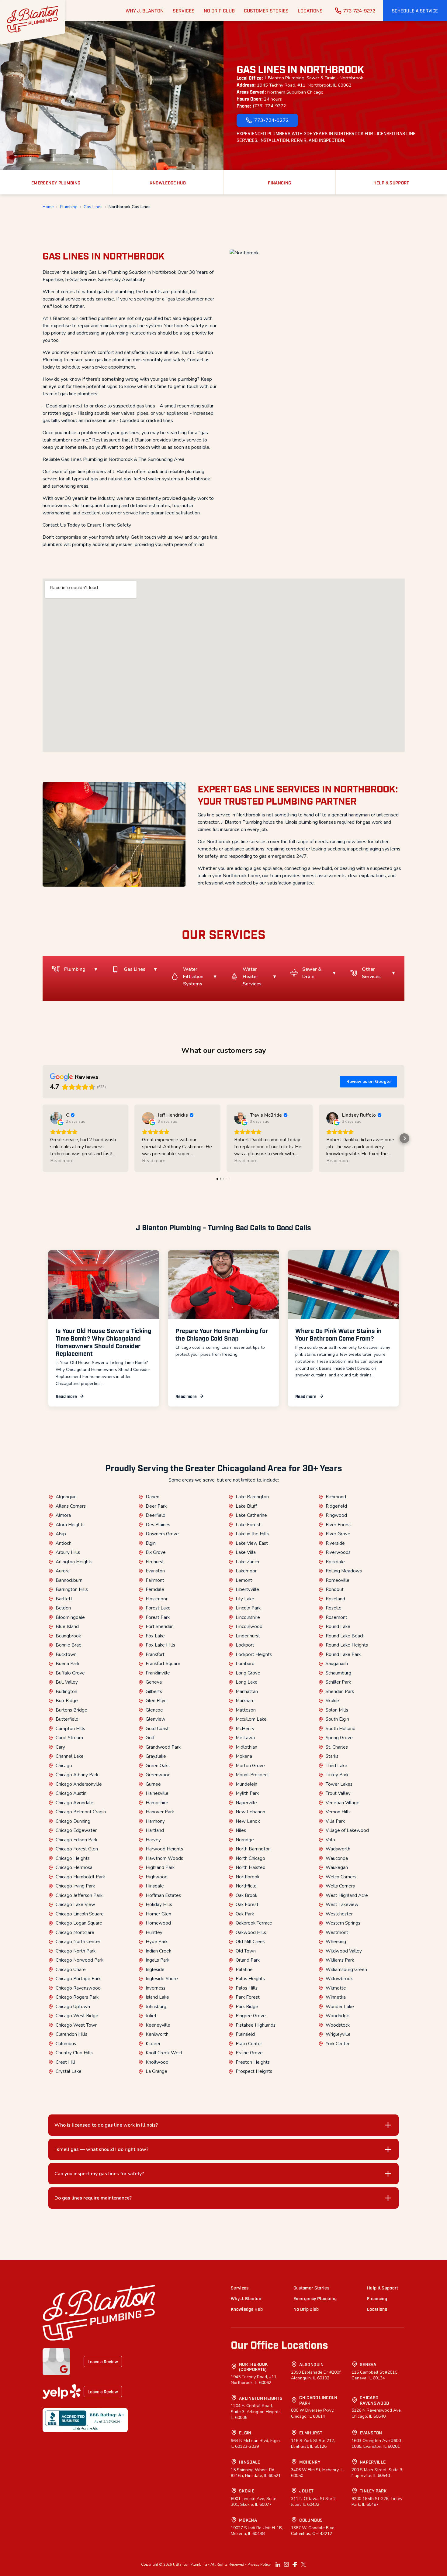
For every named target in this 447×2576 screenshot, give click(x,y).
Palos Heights (250, 1979)
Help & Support (383, 2287)
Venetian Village (343, 1803)
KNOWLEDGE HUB (168, 182)
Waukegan (337, 1867)
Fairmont (155, 1580)
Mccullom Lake (251, 1719)
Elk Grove (156, 1552)
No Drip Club (306, 2309)
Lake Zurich (247, 1562)
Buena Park (68, 1664)
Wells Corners (340, 1886)
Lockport (245, 1645)
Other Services (371, 973)
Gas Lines (93, 207)
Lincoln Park (248, 1608)
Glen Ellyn (156, 1701)
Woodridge (338, 2016)
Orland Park (248, 1960)
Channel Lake (70, 1756)
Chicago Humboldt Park (80, 1877)
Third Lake (336, 1766)
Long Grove (248, 1673)
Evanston (155, 1571)
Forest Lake (158, 1608)
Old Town (246, 1951)
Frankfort (155, 1654)
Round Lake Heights (347, 1645)
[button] (415, 11)
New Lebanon (250, 1812)
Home (48, 207)
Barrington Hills (72, 1589)
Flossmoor (157, 1599)
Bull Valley (67, 1682)
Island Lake (157, 1997)
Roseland (335, 1599)
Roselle (334, 1608)
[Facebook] (295, 2564)
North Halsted (251, 1867)
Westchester (339, 1914)
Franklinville (158, 1673)
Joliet (151, 2016)
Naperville (246, 1803)
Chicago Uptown (73, 2007)
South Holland (341, 1729)
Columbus (66, 2044)
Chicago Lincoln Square (80, 1914)
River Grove (338, 1534)
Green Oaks (158, 1766)
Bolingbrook (68, 1636)
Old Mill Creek (250, 1942)
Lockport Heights (254, 1654)
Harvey (153, 1840)
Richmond (336, 1497)
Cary (60, 1747)
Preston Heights (253, 2062)
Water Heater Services (252, 977)
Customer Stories (312, 2287)
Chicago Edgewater (76, 1830)
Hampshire (157, 1803)
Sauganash (337, 1664)
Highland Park (160, 1867)
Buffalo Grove (70, 1673)
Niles (241, 1830)
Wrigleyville (338, 2034)
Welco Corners (341, 1877)
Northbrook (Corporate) (253, 2366)
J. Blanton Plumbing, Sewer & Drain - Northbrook (314, 78)
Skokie (332, 1701)
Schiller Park (338, 1682)
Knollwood (157, 2062)
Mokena (244, 1756)
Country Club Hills (74, 2053)
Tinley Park (337, 1775)
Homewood (158, 1923)
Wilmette (336, 1988)
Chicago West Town (77, 2025)
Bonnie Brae (69, 1645)
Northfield (246, 1886)
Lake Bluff (246, 1506)
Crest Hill (65, 2062)
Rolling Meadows (344, 1571)
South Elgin (337, 1719)
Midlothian (246, 1747)
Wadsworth (338, 1849)
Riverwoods (338, 1552)
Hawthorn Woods (164, 1858)
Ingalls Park (158, 1960)
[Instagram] (286, 2564)
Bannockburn (69, 1580)
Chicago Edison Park (76, 1840)
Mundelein (246, 1784)
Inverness (156, 1988)
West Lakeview (342, 1905)
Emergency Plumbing (315, 2298)
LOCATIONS (310, 10)
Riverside (335, 1543)
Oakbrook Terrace (254, 1923)
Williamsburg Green (346, 1970)
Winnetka (336, 1997)
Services (240, 2287)
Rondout (335, 1589)
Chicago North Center (78, 1942)
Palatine (244, 1970)
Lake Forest (248, 1525)
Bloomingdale (70, 1617)
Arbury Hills (68, 1552)
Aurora (63, 1571)
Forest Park (158, 1617)
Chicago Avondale (74, 1803)
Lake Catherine (251, 1515)
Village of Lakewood (347, 1830)
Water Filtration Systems (193, 977)
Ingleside (155, 1970)
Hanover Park (160, 1812)
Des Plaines (158, 1525)
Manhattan (247, 1692)
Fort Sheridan (160, 1626)
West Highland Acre (347, 1895)
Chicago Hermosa (74, 1867)
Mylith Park (247, 1793)
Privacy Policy (259, 2564)
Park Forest (248, 1997)
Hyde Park (157, 1942)
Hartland (155, 1830)
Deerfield (156, 1515)
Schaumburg (338, 1673)
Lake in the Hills (252, 1534)
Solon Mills (337, 1710)
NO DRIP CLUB (219, 10)
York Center (338, 2044)
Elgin (151, 1543)
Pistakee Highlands (256, 2025)
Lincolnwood (249, 1626)
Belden (63, 1608)
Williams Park (340, 1960)
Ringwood (336, 1515)
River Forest (338, 1525)
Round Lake (338, 1626)
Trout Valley (338, 1793)
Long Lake (247, 1682)
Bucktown (66, 1654)
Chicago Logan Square (79, 1923)
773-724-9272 (359, 10)
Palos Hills (247, 1988)
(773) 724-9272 (269, 106)
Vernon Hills (338, 1812)
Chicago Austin (71, 1793)
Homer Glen (158, 1914)
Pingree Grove (251, 2016)
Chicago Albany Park (77, 1775)
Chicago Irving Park (75, 1886)
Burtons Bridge (71, 1710)
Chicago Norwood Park (80, 1960)
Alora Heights (70, 1525)
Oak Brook (246, 1895)
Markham (245, 1701)
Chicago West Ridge (77, 2016)
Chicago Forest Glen (77, 1849)
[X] (303, 2564)
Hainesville (157, 1793)
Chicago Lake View (75, 1905)
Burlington (66, 1692)
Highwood (157, 1877)
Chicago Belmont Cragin (81, 1812)
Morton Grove (250, 1766)
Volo (330, 1840)
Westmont (337, 1932)
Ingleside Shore (162, 1979)
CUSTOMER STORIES (266, 10)
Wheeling (336, 1942)
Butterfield (67, 1719)
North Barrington (253, 1849)
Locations (377, 2309)
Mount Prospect (252, 1775)
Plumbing (69, 207)
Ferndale (155, 1589)
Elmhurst (155, 1562)
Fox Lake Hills (160, 1645)
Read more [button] (62, 1161)
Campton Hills (70, 1729)
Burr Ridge (67, 1701)
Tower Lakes (339, 1784)
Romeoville (338, 1580)
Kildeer (153, 2044)
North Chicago (250, 1858)
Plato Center (249, 2044)
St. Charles (337, 1747)
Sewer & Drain (312, 973)
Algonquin (66, 1497)
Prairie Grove (249, 2053)
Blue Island (67, 1626)
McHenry (245, 1729)
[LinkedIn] (278, 2564)
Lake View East (252, 1543)
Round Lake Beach (345, 1636)
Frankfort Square (163, 1664)
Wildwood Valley (344, 1951)
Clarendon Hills (71, 2034)
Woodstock (338, 2025)
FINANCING (279, 182)
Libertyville (247, 1589)
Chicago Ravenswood (78, 1988)
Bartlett (64, 1599)
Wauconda (337, 1858)
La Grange (156, 2071)
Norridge (245, 1840)
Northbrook (248, 1877)
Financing (377, 2298)
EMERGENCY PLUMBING (56, 182)
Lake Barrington (252, 1497)
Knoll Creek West (164, 2053)
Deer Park (156, 1506)
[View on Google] (56, 1118)
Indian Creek (158, 1951)
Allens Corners (71, 1506)
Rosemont (336, 1617)
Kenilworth (157, 2034)
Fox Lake (155, 1636)
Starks (332, 1756)
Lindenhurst (248, 1636)
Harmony (155, 1821)
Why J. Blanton (246, 2298)
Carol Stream (69, 1738)
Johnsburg (156, 2007)
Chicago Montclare (75, 1932)
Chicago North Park (76, 1951)
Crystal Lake (69, 2071)
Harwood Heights (164, 1849)
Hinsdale (155, 1886)
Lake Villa (246, 1552)
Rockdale (335, 1562)
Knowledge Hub (247, 2309)
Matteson (246, 1710)
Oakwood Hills (251, 1932)
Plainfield (245, 2034)
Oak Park (245, 1914)
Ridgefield (336, 1506)
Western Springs (343, 1923)
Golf (150, 1738)
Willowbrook (339, 1979)
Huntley (154, 1932)
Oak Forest (247, 1905)
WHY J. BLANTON (145, 10)
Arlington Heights (74, 1562)
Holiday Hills (159, 1905)
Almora (63, 1515)
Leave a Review (103, 2361)
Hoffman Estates (163, 1895)
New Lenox (248, 1821)
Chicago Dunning (73, 1821)
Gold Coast (157, 1729)
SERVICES (184, 10)
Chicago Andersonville (79, 1784)
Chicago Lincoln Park (318, 2400)
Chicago (64, 1766)
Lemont (244, 1580)
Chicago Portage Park (78, 1979)
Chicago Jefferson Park (79, 1895)
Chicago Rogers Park (77, 1997)
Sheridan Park (340, 1692)
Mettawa (245, 1738)
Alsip (61, 1534)
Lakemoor (246, 1571)
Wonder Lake (340, 2007)
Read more (66, 1396)
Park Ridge (247, 2007)
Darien (152, 1497)
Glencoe (154, 1710)
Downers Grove (162, 1534)
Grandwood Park (163, 1747)
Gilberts (154, 1692)
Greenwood (158, 1775)
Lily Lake (245, 1599)
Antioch (64, 1543)
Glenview (156, 1719)
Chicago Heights (73, 1858)
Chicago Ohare (71, 1970)
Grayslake (156, 1756)
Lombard (245, 1664)
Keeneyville (158, 2025)
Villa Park (335, 1821)
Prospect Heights (254, 2071)
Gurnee (153, 1784)
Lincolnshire (248, 1617)
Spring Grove (339, 1738)
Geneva (154, 1682)
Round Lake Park (343, 1654)
